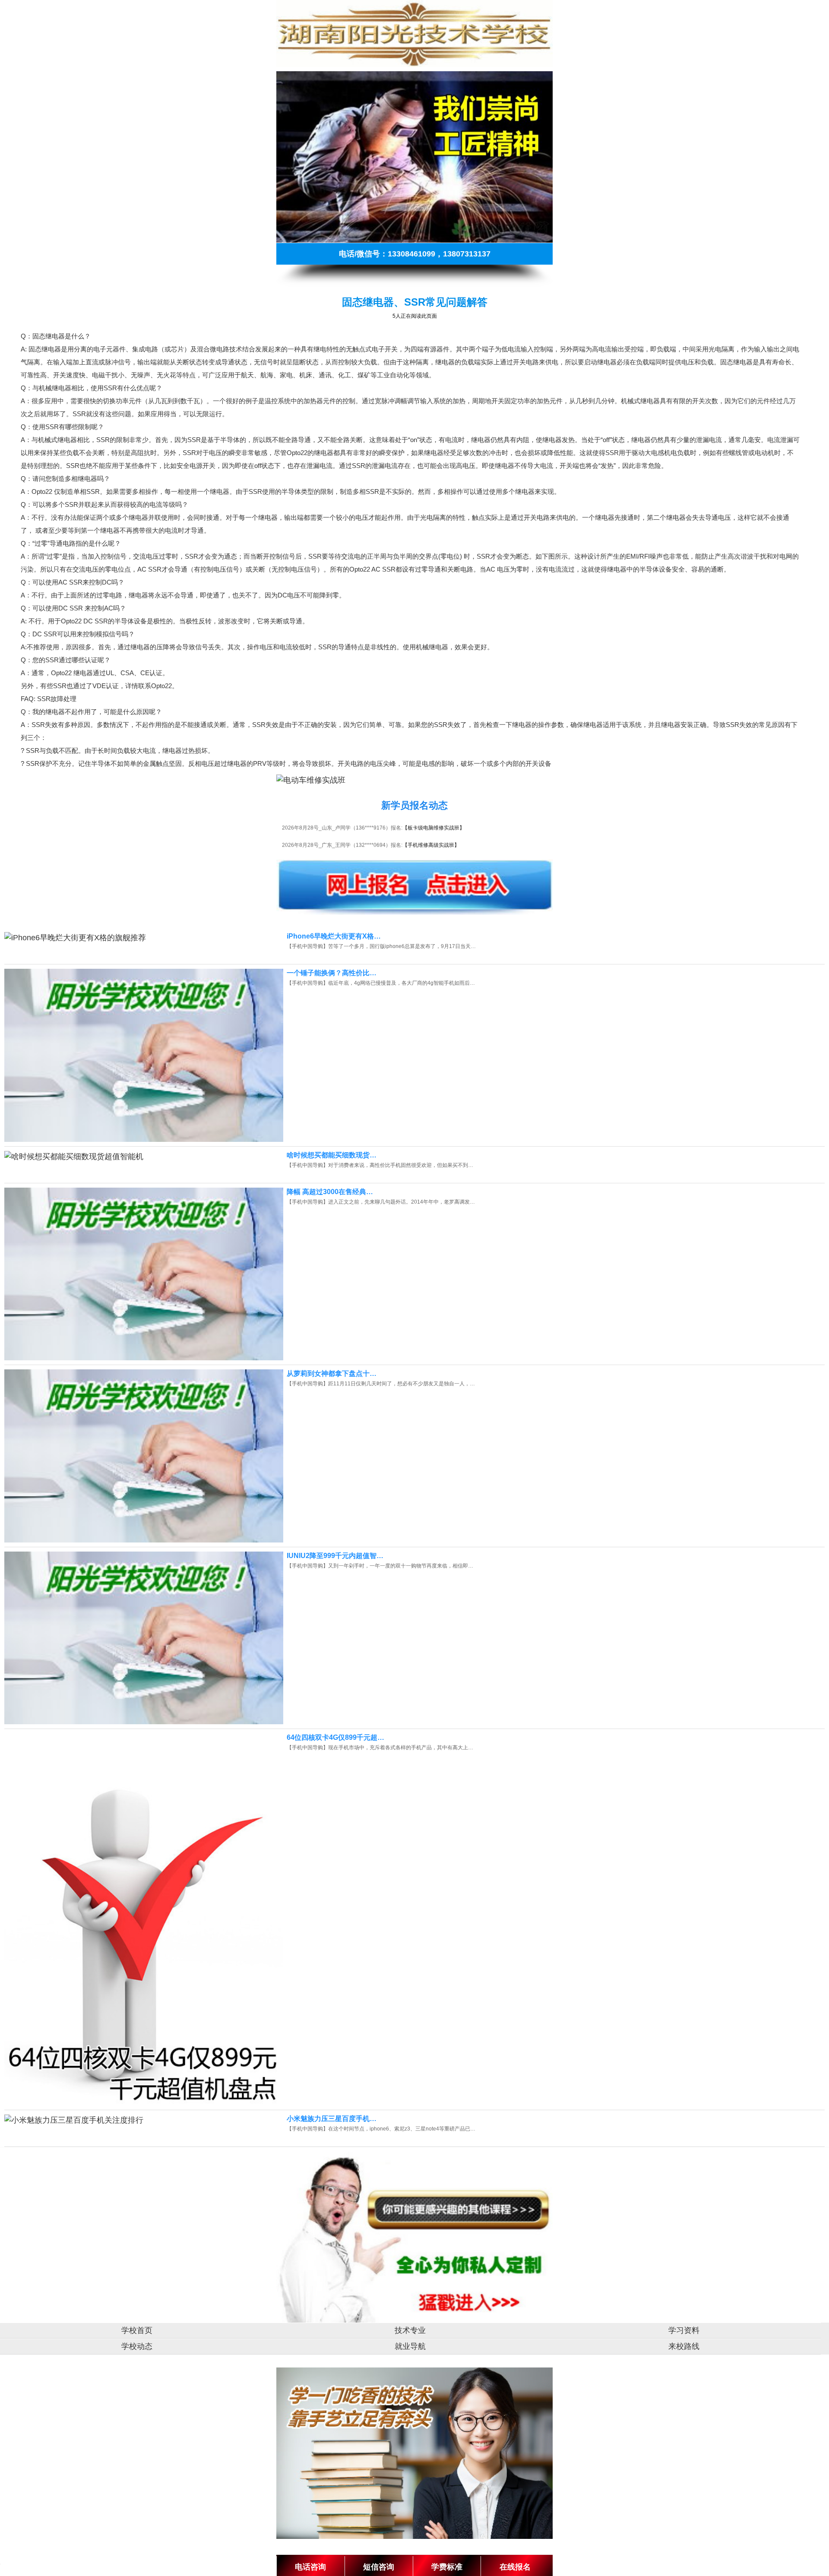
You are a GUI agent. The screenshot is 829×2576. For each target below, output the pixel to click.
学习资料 (684, 2330)
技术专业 (410, 2330)
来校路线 (684, 2346)
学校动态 (137, 2346)
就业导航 (410, 2346)
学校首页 (137, 2330)
